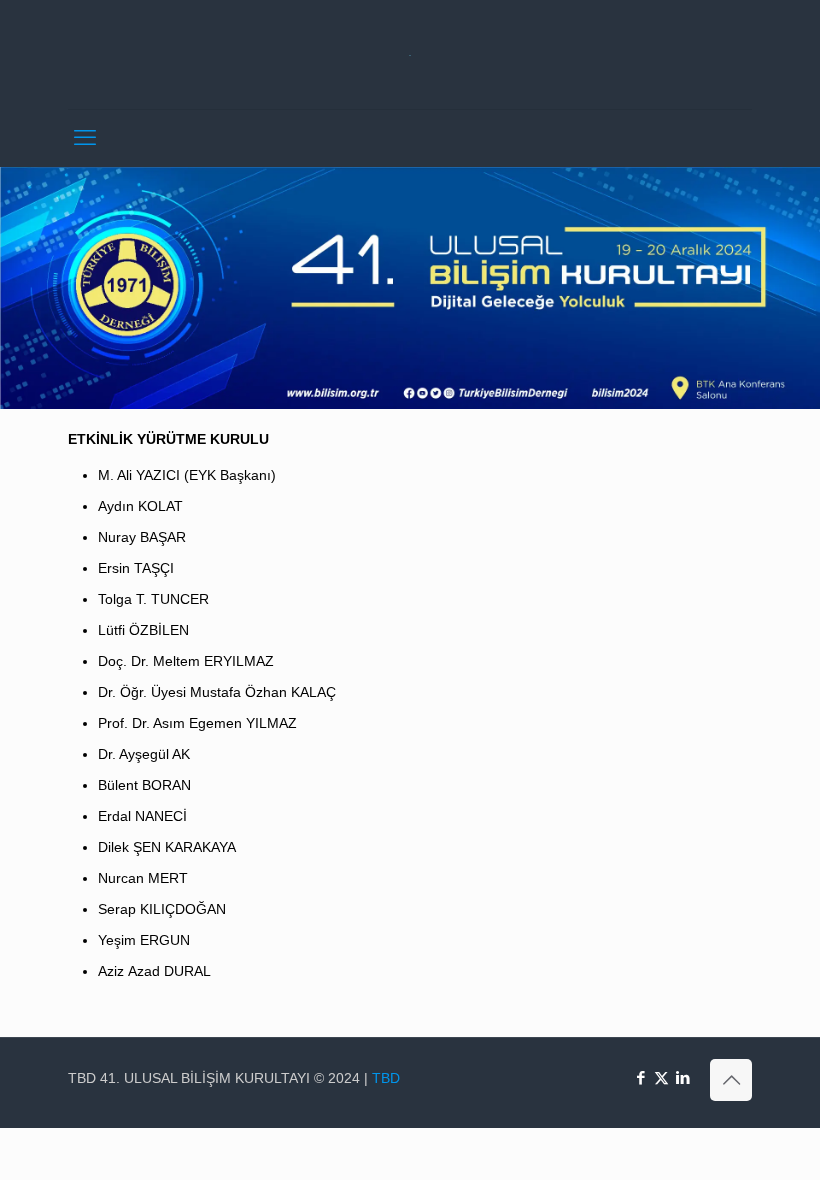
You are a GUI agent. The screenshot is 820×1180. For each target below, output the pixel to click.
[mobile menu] (85, 138)
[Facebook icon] (640, 1077)
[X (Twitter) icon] (661, 1077)
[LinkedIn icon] (682, 1077)
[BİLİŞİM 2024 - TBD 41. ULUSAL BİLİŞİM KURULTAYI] (410, 54)
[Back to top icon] (731, 1080)
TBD (386, 1078)
